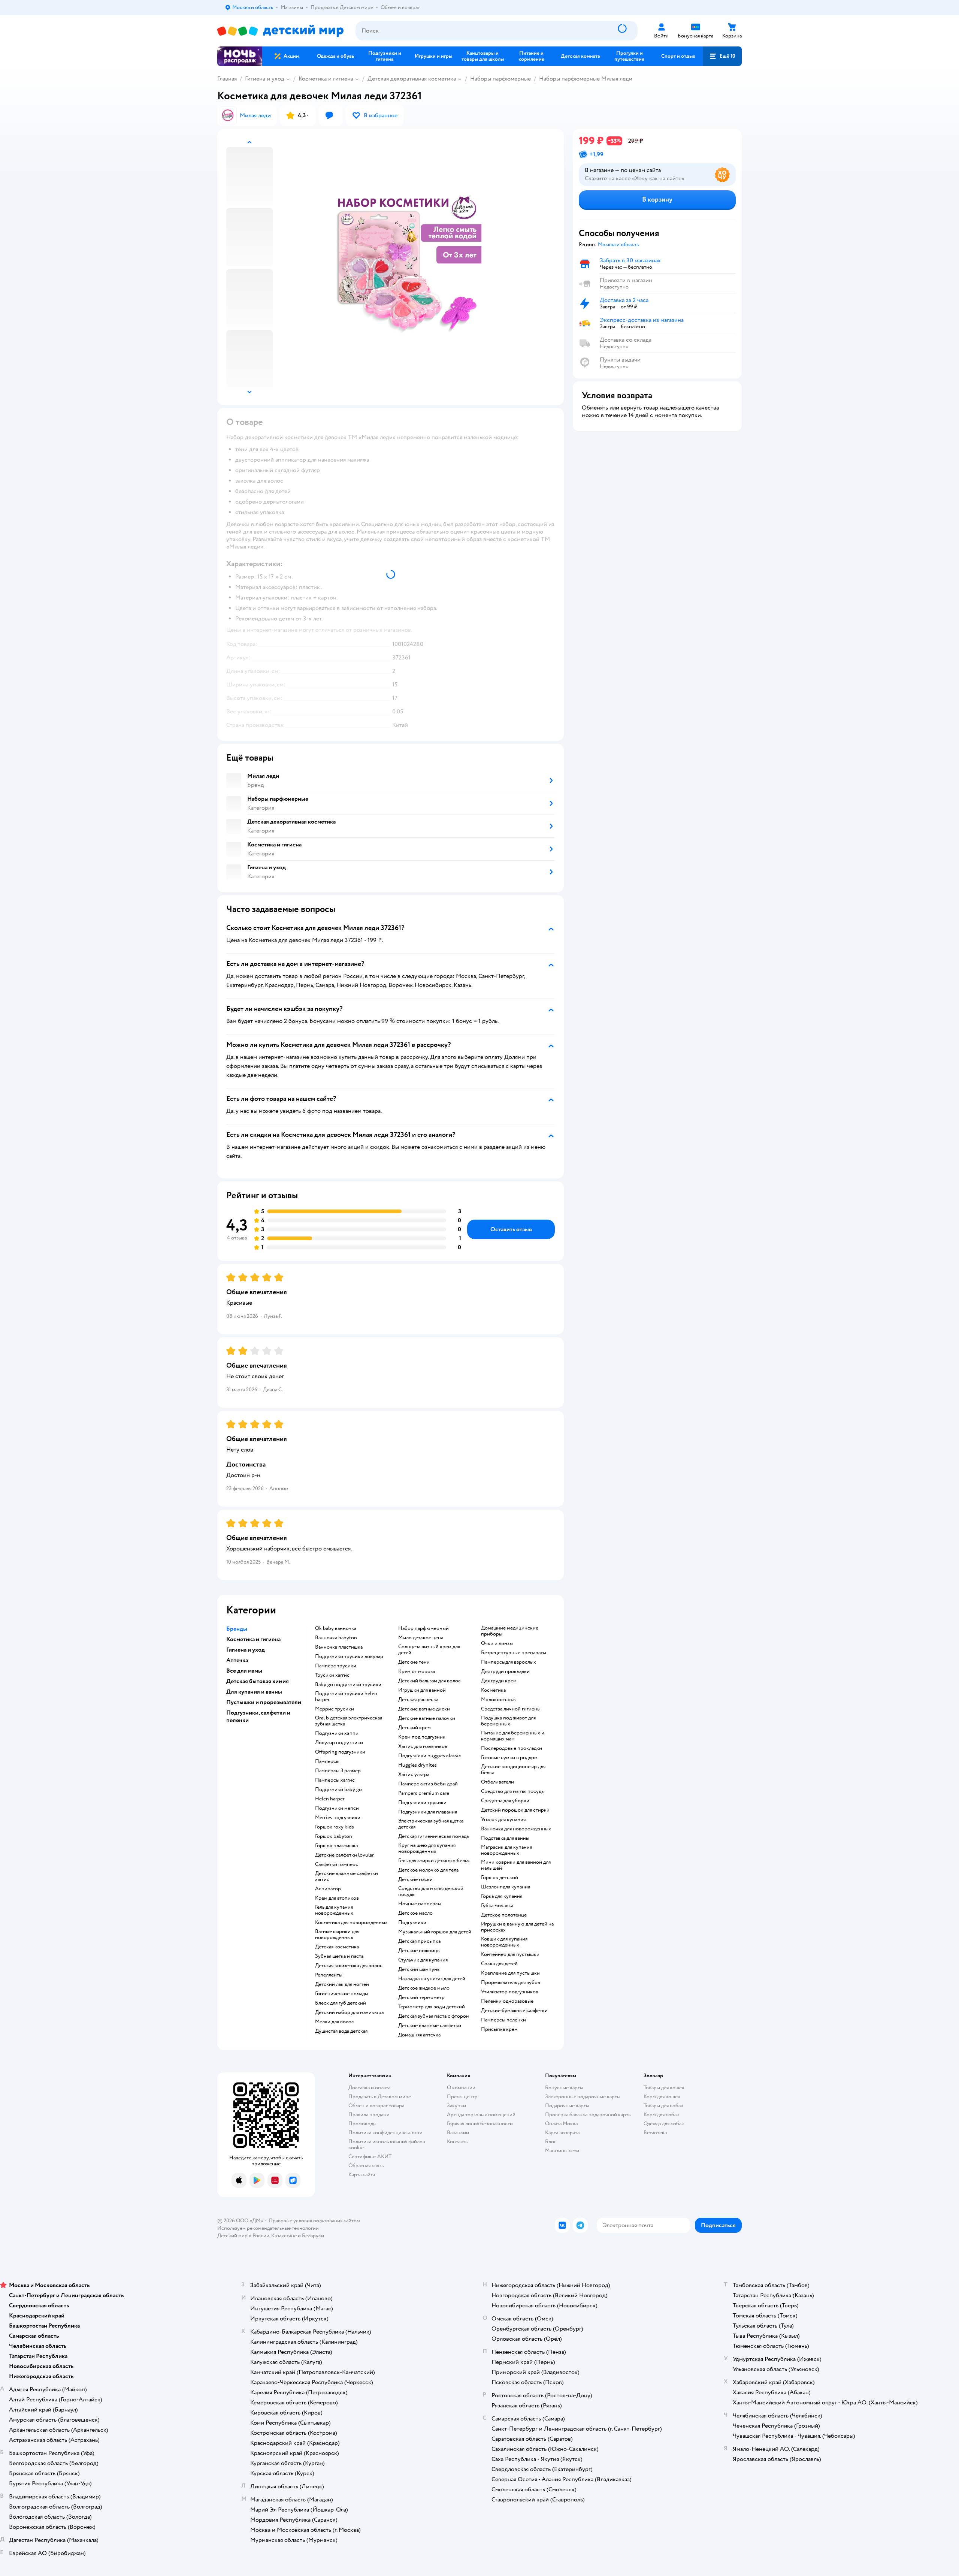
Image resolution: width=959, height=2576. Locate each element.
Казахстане (284, 2236)
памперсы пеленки (503, 2020)
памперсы (327, 1761)
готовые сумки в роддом (509, 1758)
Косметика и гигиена (326, 79)
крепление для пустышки (510, 1973)
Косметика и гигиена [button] (253, 1639)
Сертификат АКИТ (370, 2157)
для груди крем (499, 1681)
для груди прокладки (505, 1671)
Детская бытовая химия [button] (258, 1681)
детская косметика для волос (349, 1966)
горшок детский (500, 1878)
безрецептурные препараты (514, 1653)
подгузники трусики (422, 1803)
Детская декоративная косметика (412, 79)
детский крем (415, 1728)
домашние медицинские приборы (510, 1631)
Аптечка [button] (237, 1660)
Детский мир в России (243, 2236)
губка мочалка (497, 1906)
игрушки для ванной (422, 1690)
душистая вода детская (341, 2031)
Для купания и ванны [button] (254, 1692)
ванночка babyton (336, 1638)
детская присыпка (419, 1941)
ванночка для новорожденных (516, 1829)
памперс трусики (336, 1666)
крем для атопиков (337, 1898)
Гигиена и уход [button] (246, 1650)
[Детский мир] (280, 31)
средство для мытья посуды (513, 1791)
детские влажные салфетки (430, 2026)
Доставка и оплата (369, 2088)
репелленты (329, 1975)
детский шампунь (419, 1969)
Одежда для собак (664, 2124)
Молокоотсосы (499, 1700)
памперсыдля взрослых (509, 1662)
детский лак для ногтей (342, 1984)
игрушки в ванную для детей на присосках (517, 1927)
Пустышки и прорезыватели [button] (264, 1702)
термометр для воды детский (432, 2007)
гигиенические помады (342, 1994)
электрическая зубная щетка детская (431, 1824)
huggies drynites (418, 1765)
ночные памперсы (420, 1904)
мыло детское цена (421, 1638)
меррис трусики (335, 1709)
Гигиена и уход (265, 79)
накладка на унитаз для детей (432, 1979)
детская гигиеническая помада (433, 1836)
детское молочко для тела (428, 1870)
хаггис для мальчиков (423, 1746)
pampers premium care (424, 1793)
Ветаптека (655, 2133)
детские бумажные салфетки (514, 2011)
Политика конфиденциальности (385, 2133)
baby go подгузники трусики (348, 1685)
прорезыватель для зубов (511, 1982)
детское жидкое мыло (424, 1988)
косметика (493, 1690)
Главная (227, 79)
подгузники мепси (337, 1808)
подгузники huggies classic (430, 1756)
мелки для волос (335, 2022)
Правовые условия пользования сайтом (314, 2221)
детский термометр (421, 1997)
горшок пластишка (336, 1846)
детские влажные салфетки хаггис (347, 1876)
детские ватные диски (424, 1709)
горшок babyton (334, 1836)
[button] (722, 56)
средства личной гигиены (511, 1709)
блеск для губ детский (341, 2003)
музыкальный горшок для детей (435, 1932)
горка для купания (502, 1896)
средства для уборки (505, 1801)
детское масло (415, 1913)
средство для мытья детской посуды (431, 1891)
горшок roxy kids (335, 1827)
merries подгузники (338, 1818)
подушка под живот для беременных (508, 1721)
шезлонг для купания (506, 1887)
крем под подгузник (422, 1737)
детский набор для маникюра (349, 2012)
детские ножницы (419, 1951)
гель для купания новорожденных (334, 1910)
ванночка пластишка (339, 1647)
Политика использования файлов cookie (387, 2145)
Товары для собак (663, 2106)
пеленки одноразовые (507, 2001)
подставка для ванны (505, 1838)
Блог (550, 2142)
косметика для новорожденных (351, 1923)
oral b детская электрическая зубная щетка (349, 1721)
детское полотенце (504, 1915)
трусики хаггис (332, 1675)
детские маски (415, 1879)
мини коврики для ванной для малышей (516, 1865)
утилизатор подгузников (510, 1992)
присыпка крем (499, 2029)
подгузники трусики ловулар (349, 1657)
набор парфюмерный (423, 1628)
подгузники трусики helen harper (346, 1697)
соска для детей (499, 1964)
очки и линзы (497, 1643)
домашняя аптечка (419, 2035)
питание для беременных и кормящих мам (513, 1736)
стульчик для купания (423, 1960)
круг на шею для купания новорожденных (427, 1848)
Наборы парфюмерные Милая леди (586, 79)
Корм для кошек (662, 2097)
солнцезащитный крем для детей (429, 1650)
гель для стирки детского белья (434, 1861)
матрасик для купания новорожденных (506, 1850)
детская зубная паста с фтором (434, 2016)
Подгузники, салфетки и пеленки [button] (258, 1716)
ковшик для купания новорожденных (504, 1942)
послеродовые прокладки (512, 1748)
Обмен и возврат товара (376, 2106)
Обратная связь (366, 2166)
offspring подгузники (340, 1752)
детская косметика (337, 1947)
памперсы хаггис (335, 1780)
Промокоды (362, 2124)
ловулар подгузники (339, 1743)
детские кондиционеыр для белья (513, 1770)
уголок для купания (503, 1819)
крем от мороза (417, 1671)
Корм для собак (661, 2115)
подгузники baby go (338, 1790)
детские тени (414, 1662)
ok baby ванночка (336, 1628)
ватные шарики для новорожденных (337, 1935)
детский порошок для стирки (515, 1810)
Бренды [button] (237, 1629)
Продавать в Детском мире (380, 2097)
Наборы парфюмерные (500, 79)
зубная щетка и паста (339, 1956)
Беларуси (313, 2236)
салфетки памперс (337, 1864)
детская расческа (418, 1700)
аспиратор (328, 1889)
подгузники (412, 1923)
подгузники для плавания (428, 1812)
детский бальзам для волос (429, 1681)
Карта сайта (362, 2175)
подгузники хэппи (337, 1733)
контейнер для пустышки (510, 1954)
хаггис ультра (414, 1775)
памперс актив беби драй (428, 1784)
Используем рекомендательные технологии (268, 2228)
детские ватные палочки (427, 1718)
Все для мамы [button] (244, 1671)
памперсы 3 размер (338, 1771)
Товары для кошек (664, 2088)
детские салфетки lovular (344, 1855)
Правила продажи (369, 2115)
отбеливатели (497, 1782)
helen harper (330, 1799)
